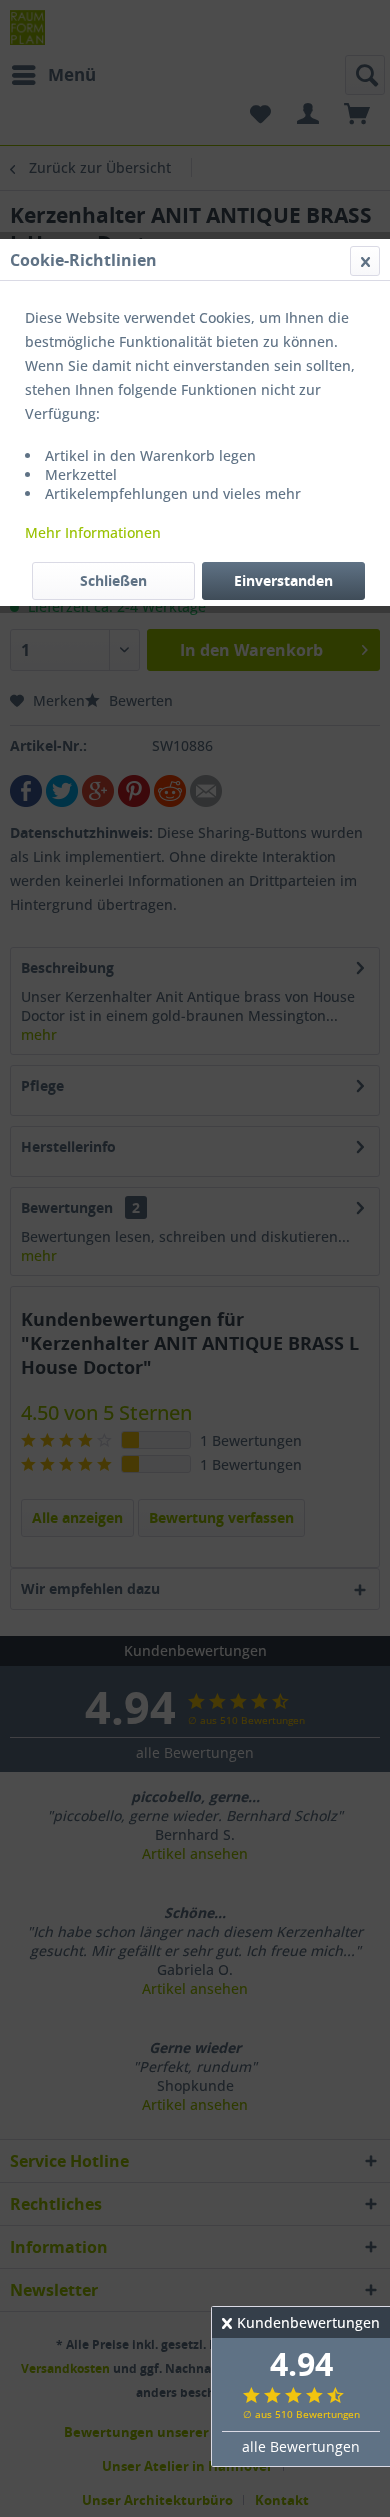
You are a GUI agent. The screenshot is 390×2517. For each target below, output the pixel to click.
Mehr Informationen (93, 532)
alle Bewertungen (301, 2446)
